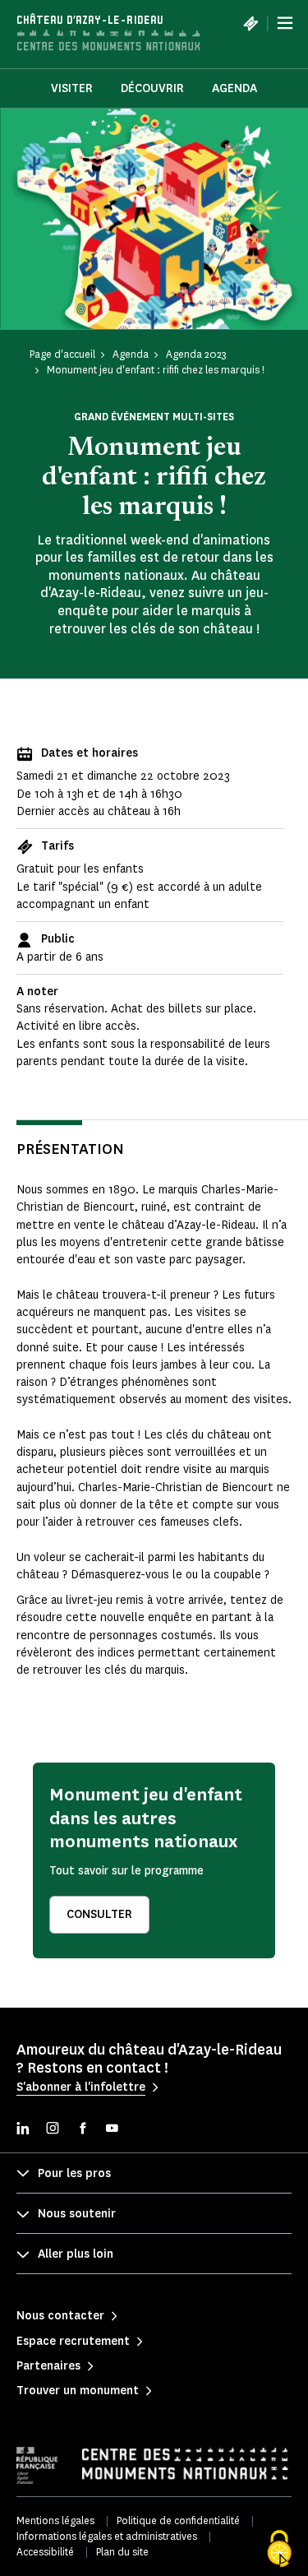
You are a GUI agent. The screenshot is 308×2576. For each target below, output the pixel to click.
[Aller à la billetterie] (251, 23)
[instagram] (53, 2130)
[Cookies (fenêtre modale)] (279, 2549)
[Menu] (285, 23)
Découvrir (152, 88)
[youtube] (112, 2130)
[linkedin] (23, 2130)
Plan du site (122, 2552)
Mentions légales (55, 2520)
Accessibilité (45, 2552)
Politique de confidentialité (178, 2520)
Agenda (234, 88)
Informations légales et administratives (107, 2536)
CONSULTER (99, 1914)
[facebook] (82, 2130)
